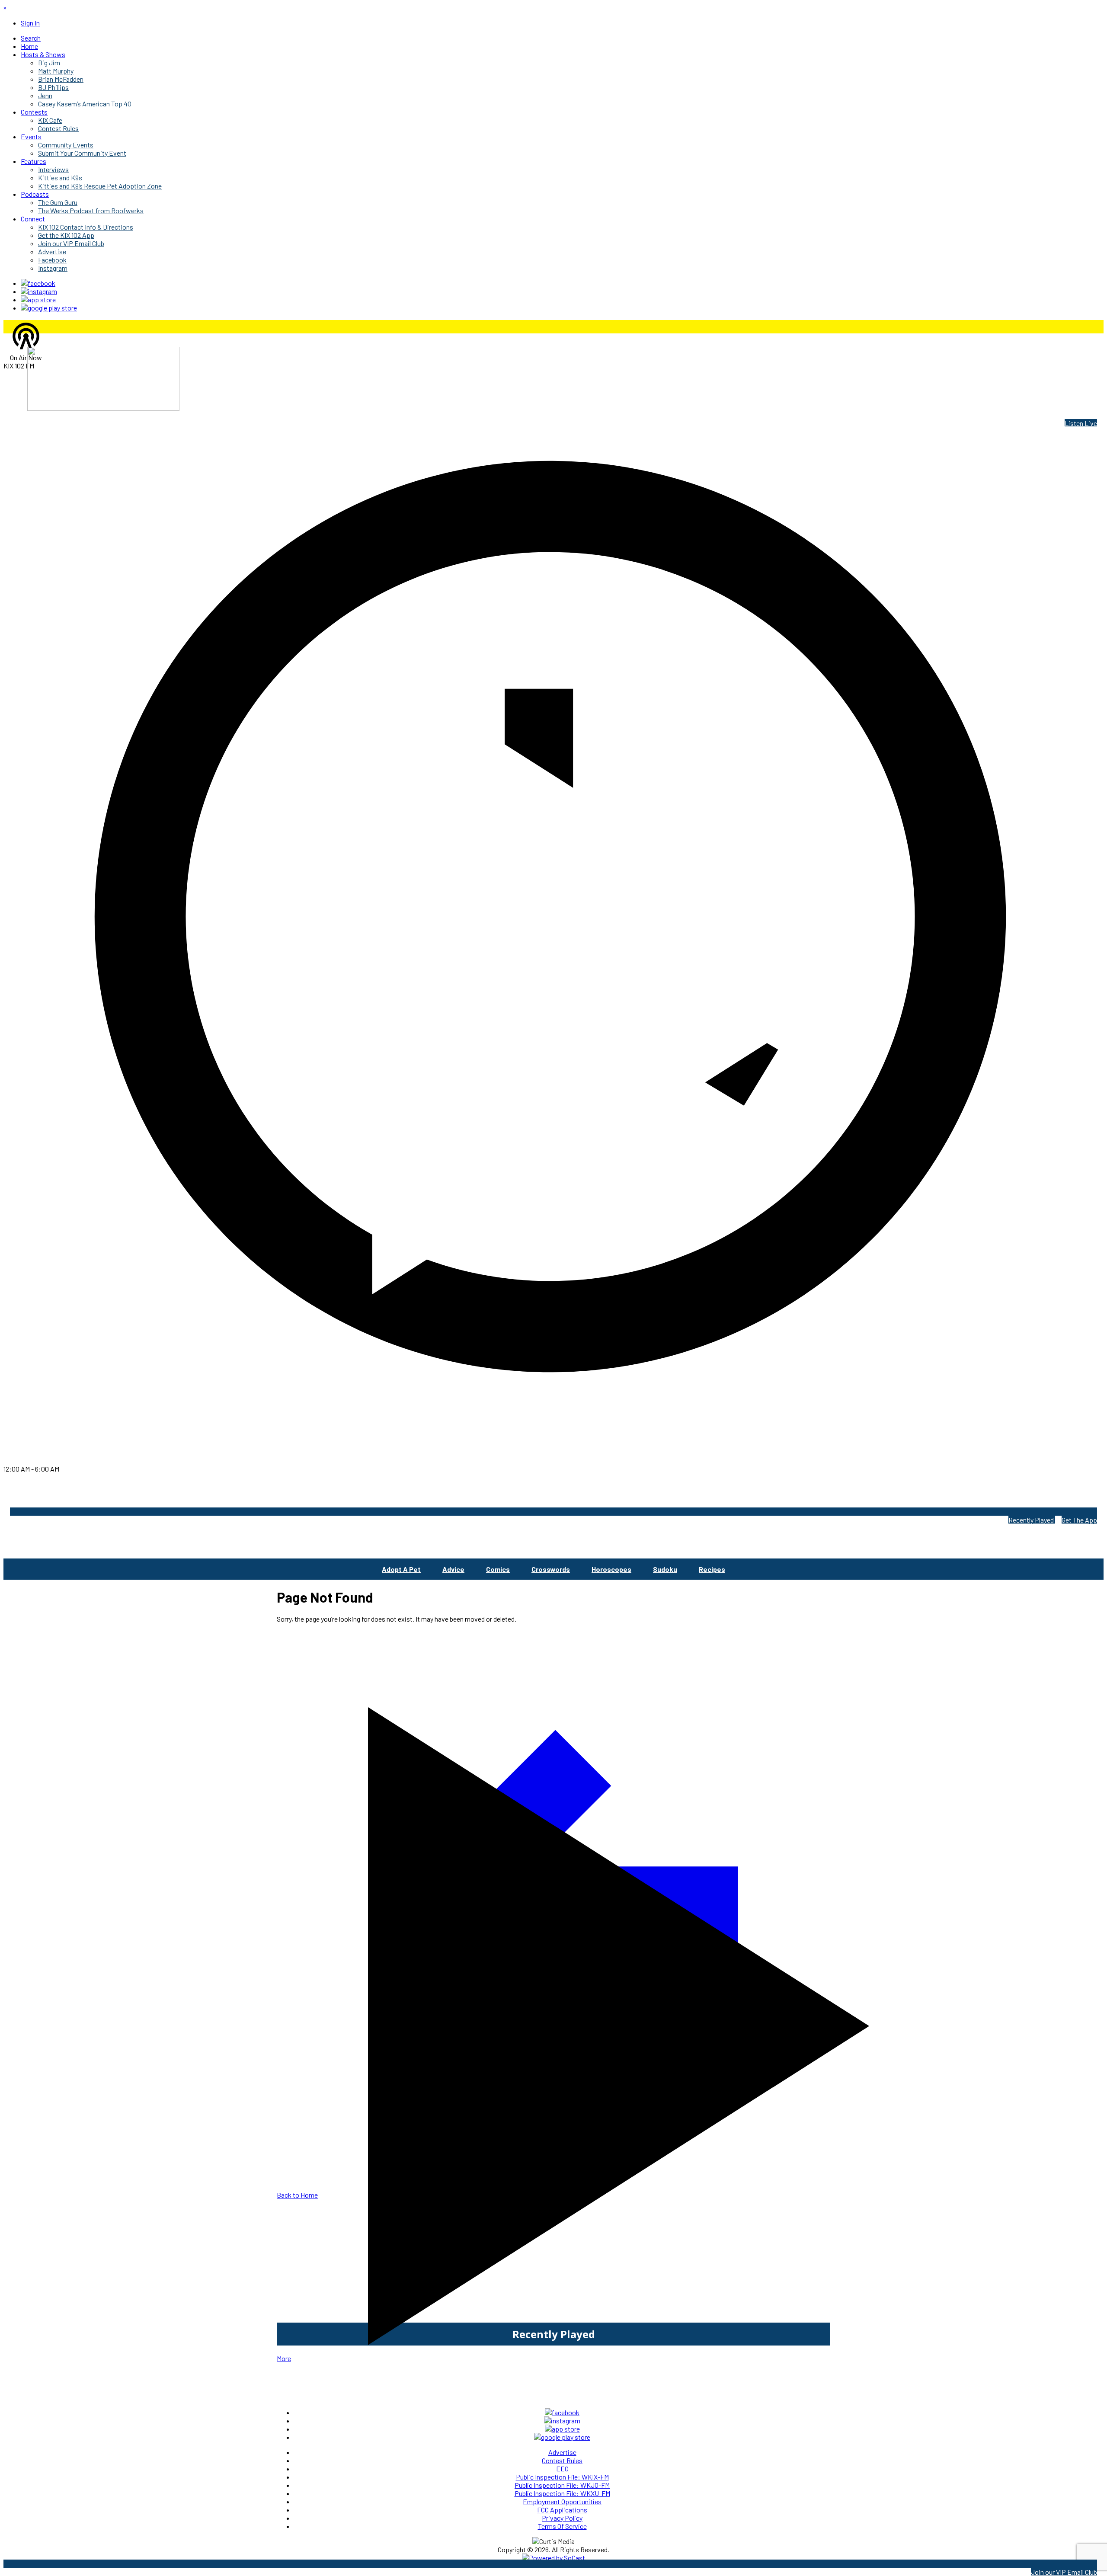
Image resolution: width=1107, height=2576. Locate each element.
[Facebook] (38, 283)
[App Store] (38, 299)
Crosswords (551, 1569)
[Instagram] (39, 291)
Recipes (712, 1569)
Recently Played (1032, 1520)
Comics (498, 1569)
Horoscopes (611, 1569)
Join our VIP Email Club (1064, 2572)
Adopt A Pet (401, 1569)
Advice (453, 1569)
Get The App (1079, 1520)
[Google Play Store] (49, 308)
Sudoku (665, 1569)
